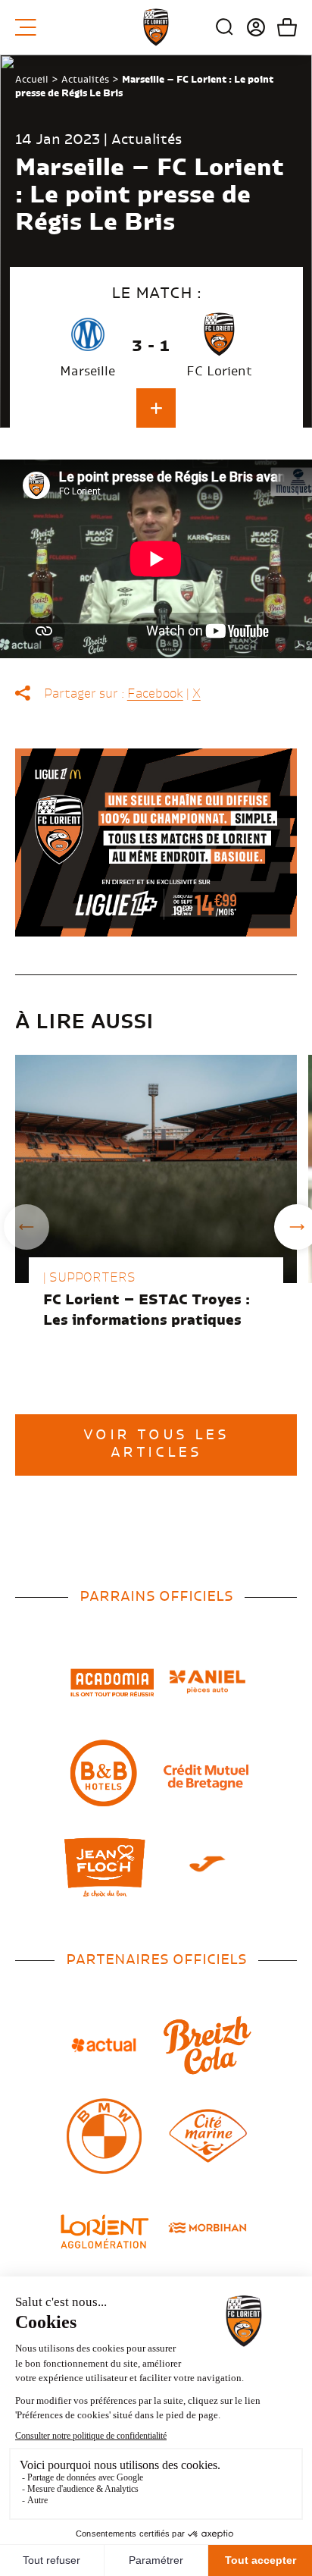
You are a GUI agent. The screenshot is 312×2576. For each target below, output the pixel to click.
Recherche (225, 27)
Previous (27, 1227)
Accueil (32, 80)
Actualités (85, 80)
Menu (31, 27)
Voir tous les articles (156, 1444)
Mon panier (281, 27)
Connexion (250, 27)
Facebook (155, 694)
